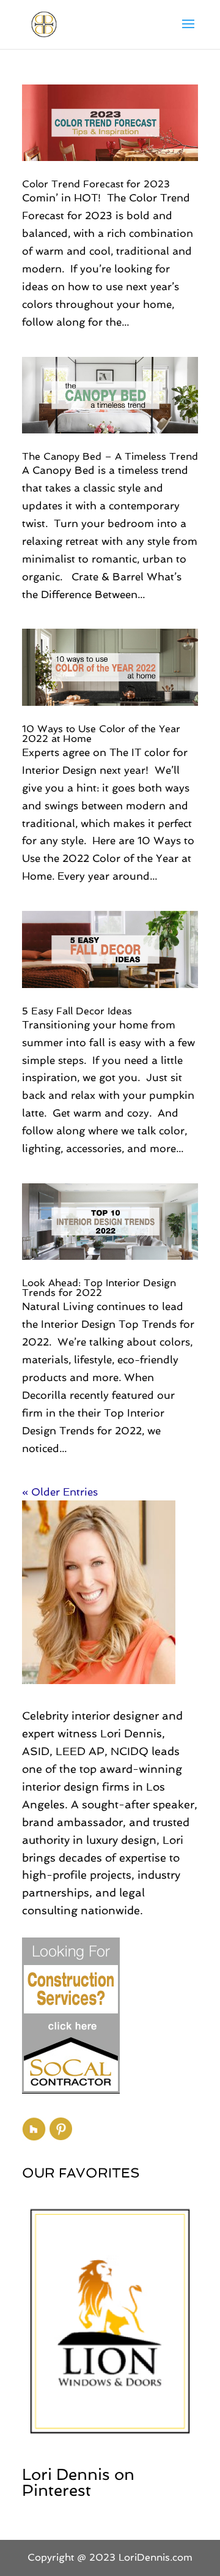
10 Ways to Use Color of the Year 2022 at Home (101, 734)
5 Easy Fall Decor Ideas (77, 1011)
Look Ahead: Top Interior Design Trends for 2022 (99, 1288)
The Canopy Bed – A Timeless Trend (110, 456)
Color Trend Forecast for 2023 (96, 184)
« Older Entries (60, 1492)
